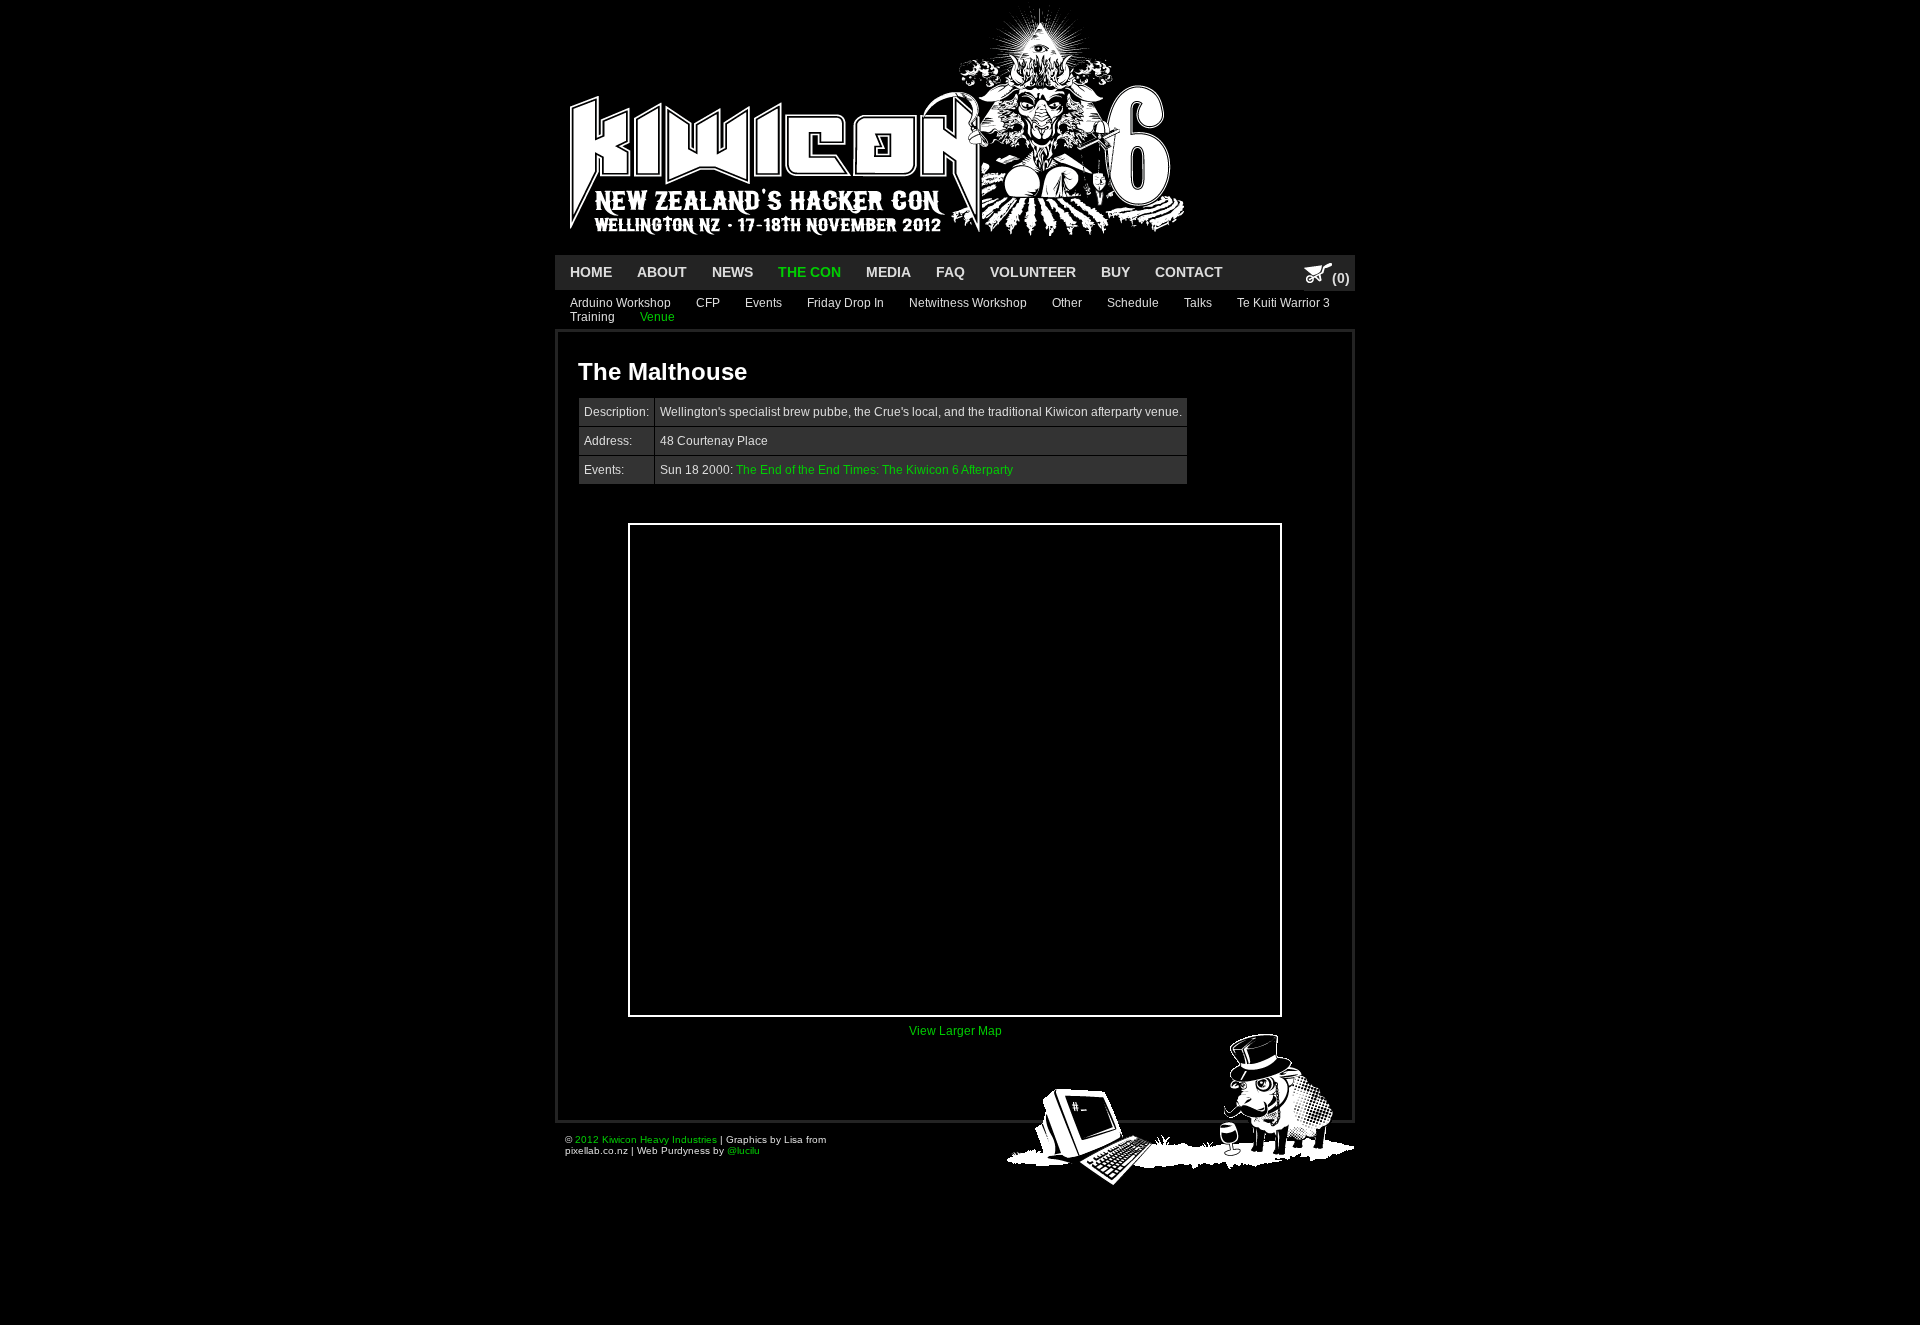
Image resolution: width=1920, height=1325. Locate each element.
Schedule (1133, 303)
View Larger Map (955, 1031)
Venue (657, 317)
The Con (809, 272)
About (662, 272)
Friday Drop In (845, 303)
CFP (708, 303)
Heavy (654, 1139)
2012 (587, 1139)
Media (888, 272)
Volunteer (1033, 272)
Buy (1115, 272)
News (732, 272)
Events (763, 303)
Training (592, 317)
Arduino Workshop (620, 303)
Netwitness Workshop (968, 303)
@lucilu (743, 1150)
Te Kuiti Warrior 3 (1283, 303)
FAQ (950, 272)
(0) (1341, 278)
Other (1067, 303)
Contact (1189, 272)
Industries (694, 1139)
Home (591, 272)
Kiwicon (619, 1139)
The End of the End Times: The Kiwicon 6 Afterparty (874, 470)
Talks (1198, 303)
